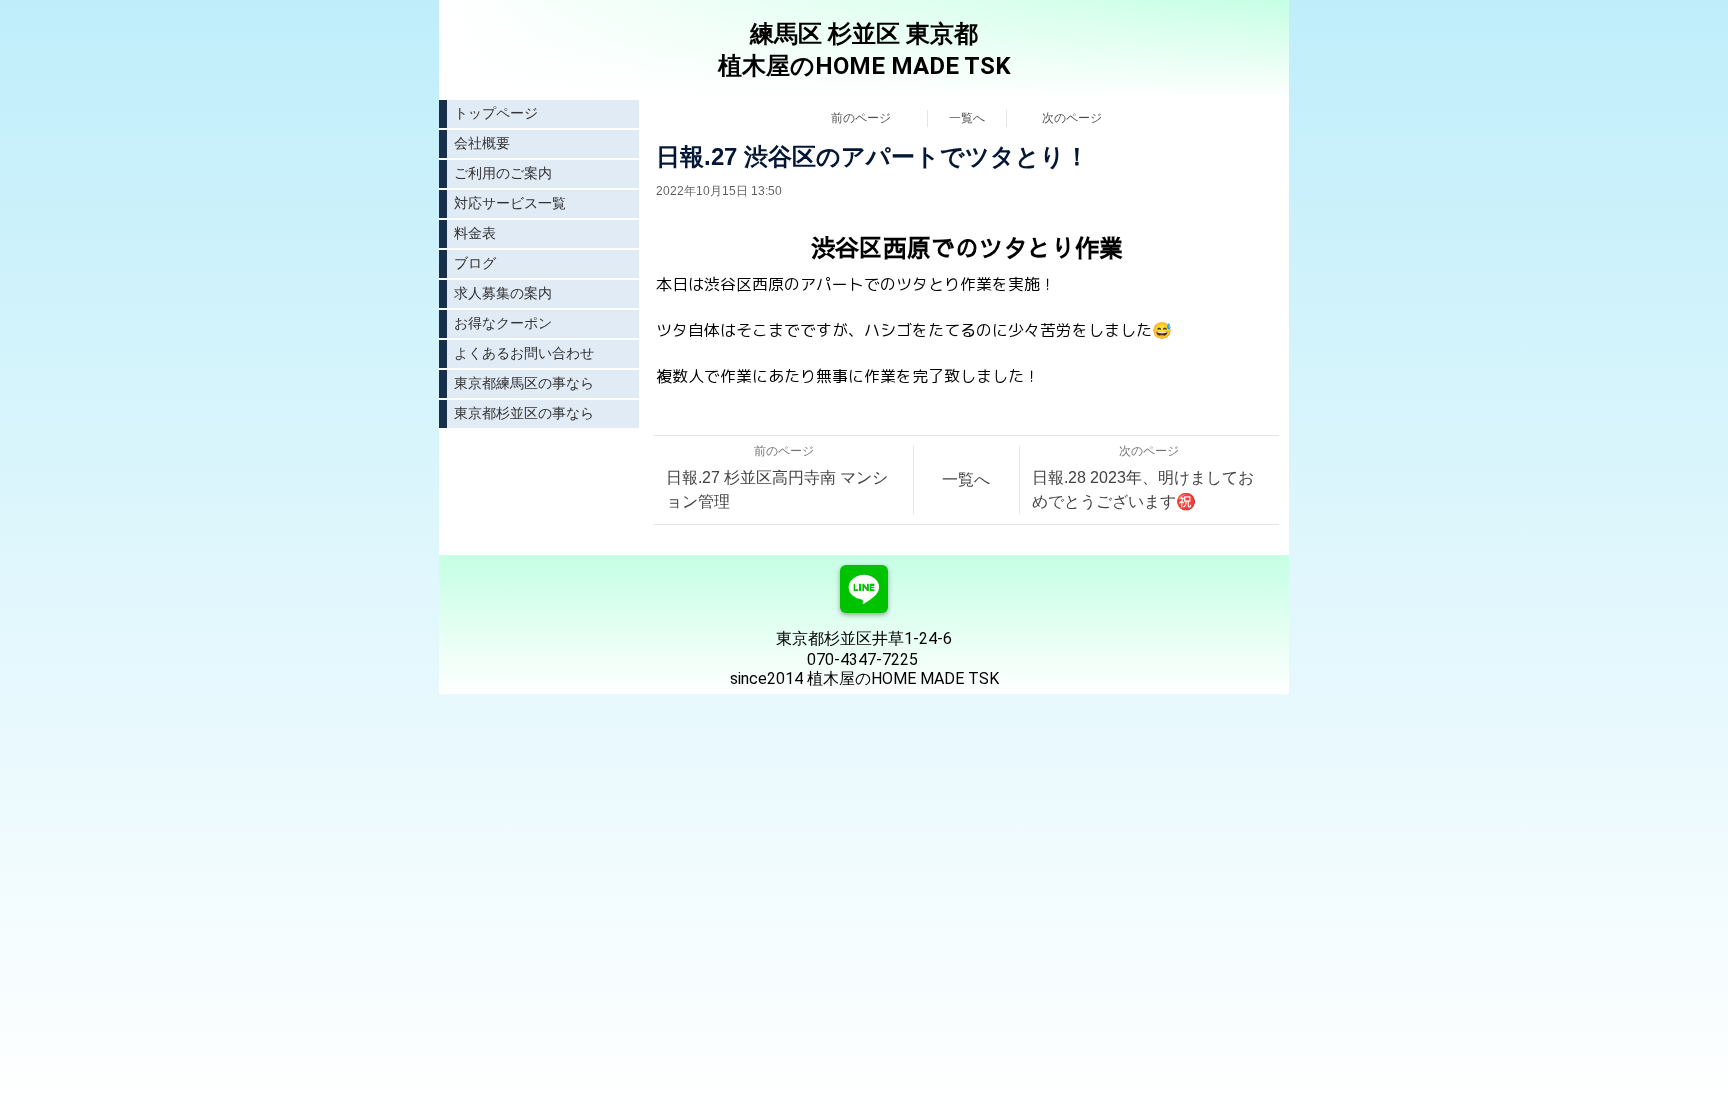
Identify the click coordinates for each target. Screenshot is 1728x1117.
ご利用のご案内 (503, 173)
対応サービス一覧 (510, 203)
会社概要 (482, 143)
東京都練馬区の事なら (524, 383)
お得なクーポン (503, 323)
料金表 (475, 233)
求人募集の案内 (503, 293)
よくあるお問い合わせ (524, 353)
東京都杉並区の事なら (524, 413)
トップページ (496, 113)
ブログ (475, 263)
